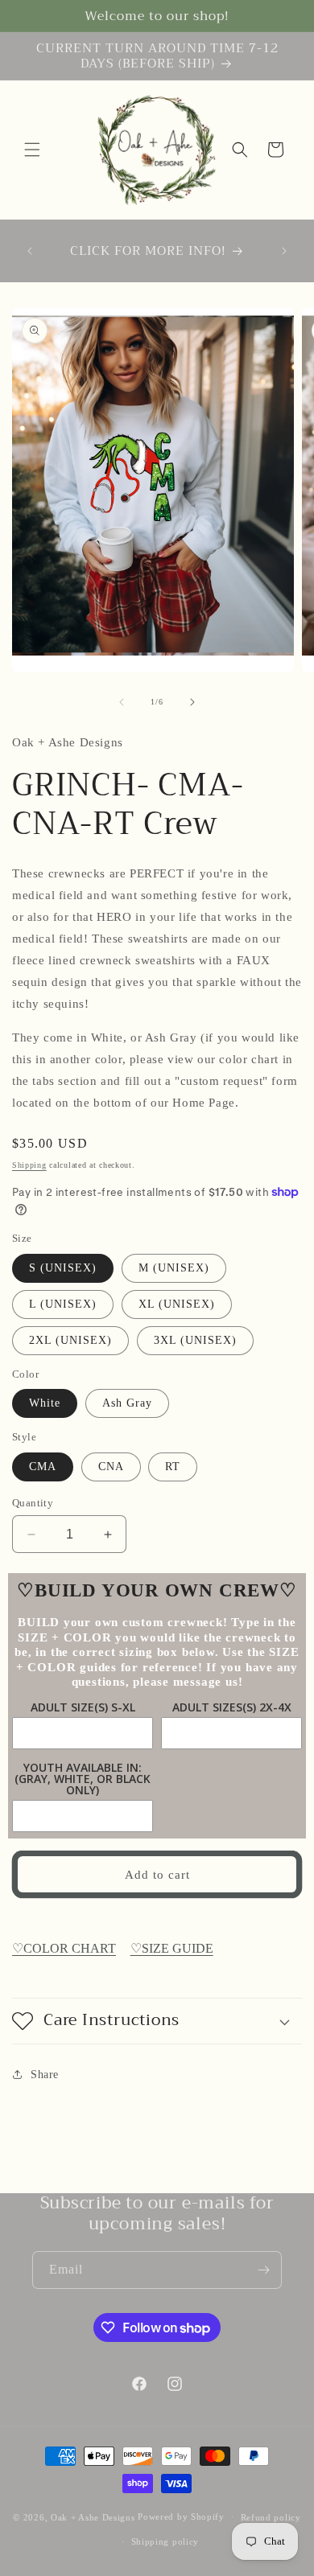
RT (173, 1467)
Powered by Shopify (181, 2516)
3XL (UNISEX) (195, 1340)
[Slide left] (122, 702)
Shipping (29, 1165)
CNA (111, 1467)
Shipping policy (165, 2541)
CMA (43, 1467)
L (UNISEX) (63, 1304)
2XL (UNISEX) (70, 1340)
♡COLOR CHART (64, 1948)
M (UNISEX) (174, 1268)
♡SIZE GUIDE (172, 1948)
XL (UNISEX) (177, 1304)
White (45, 1403)
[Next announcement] (284, 251)
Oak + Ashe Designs (93, 2516)
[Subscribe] (263, 2270)
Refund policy (271, 2517)
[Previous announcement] (30, 251)
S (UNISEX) (63, 1268)
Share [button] (45, 2075)
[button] (32, 150)
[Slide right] (192, 702)
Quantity (33, 1503)
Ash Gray (127, 1403)
